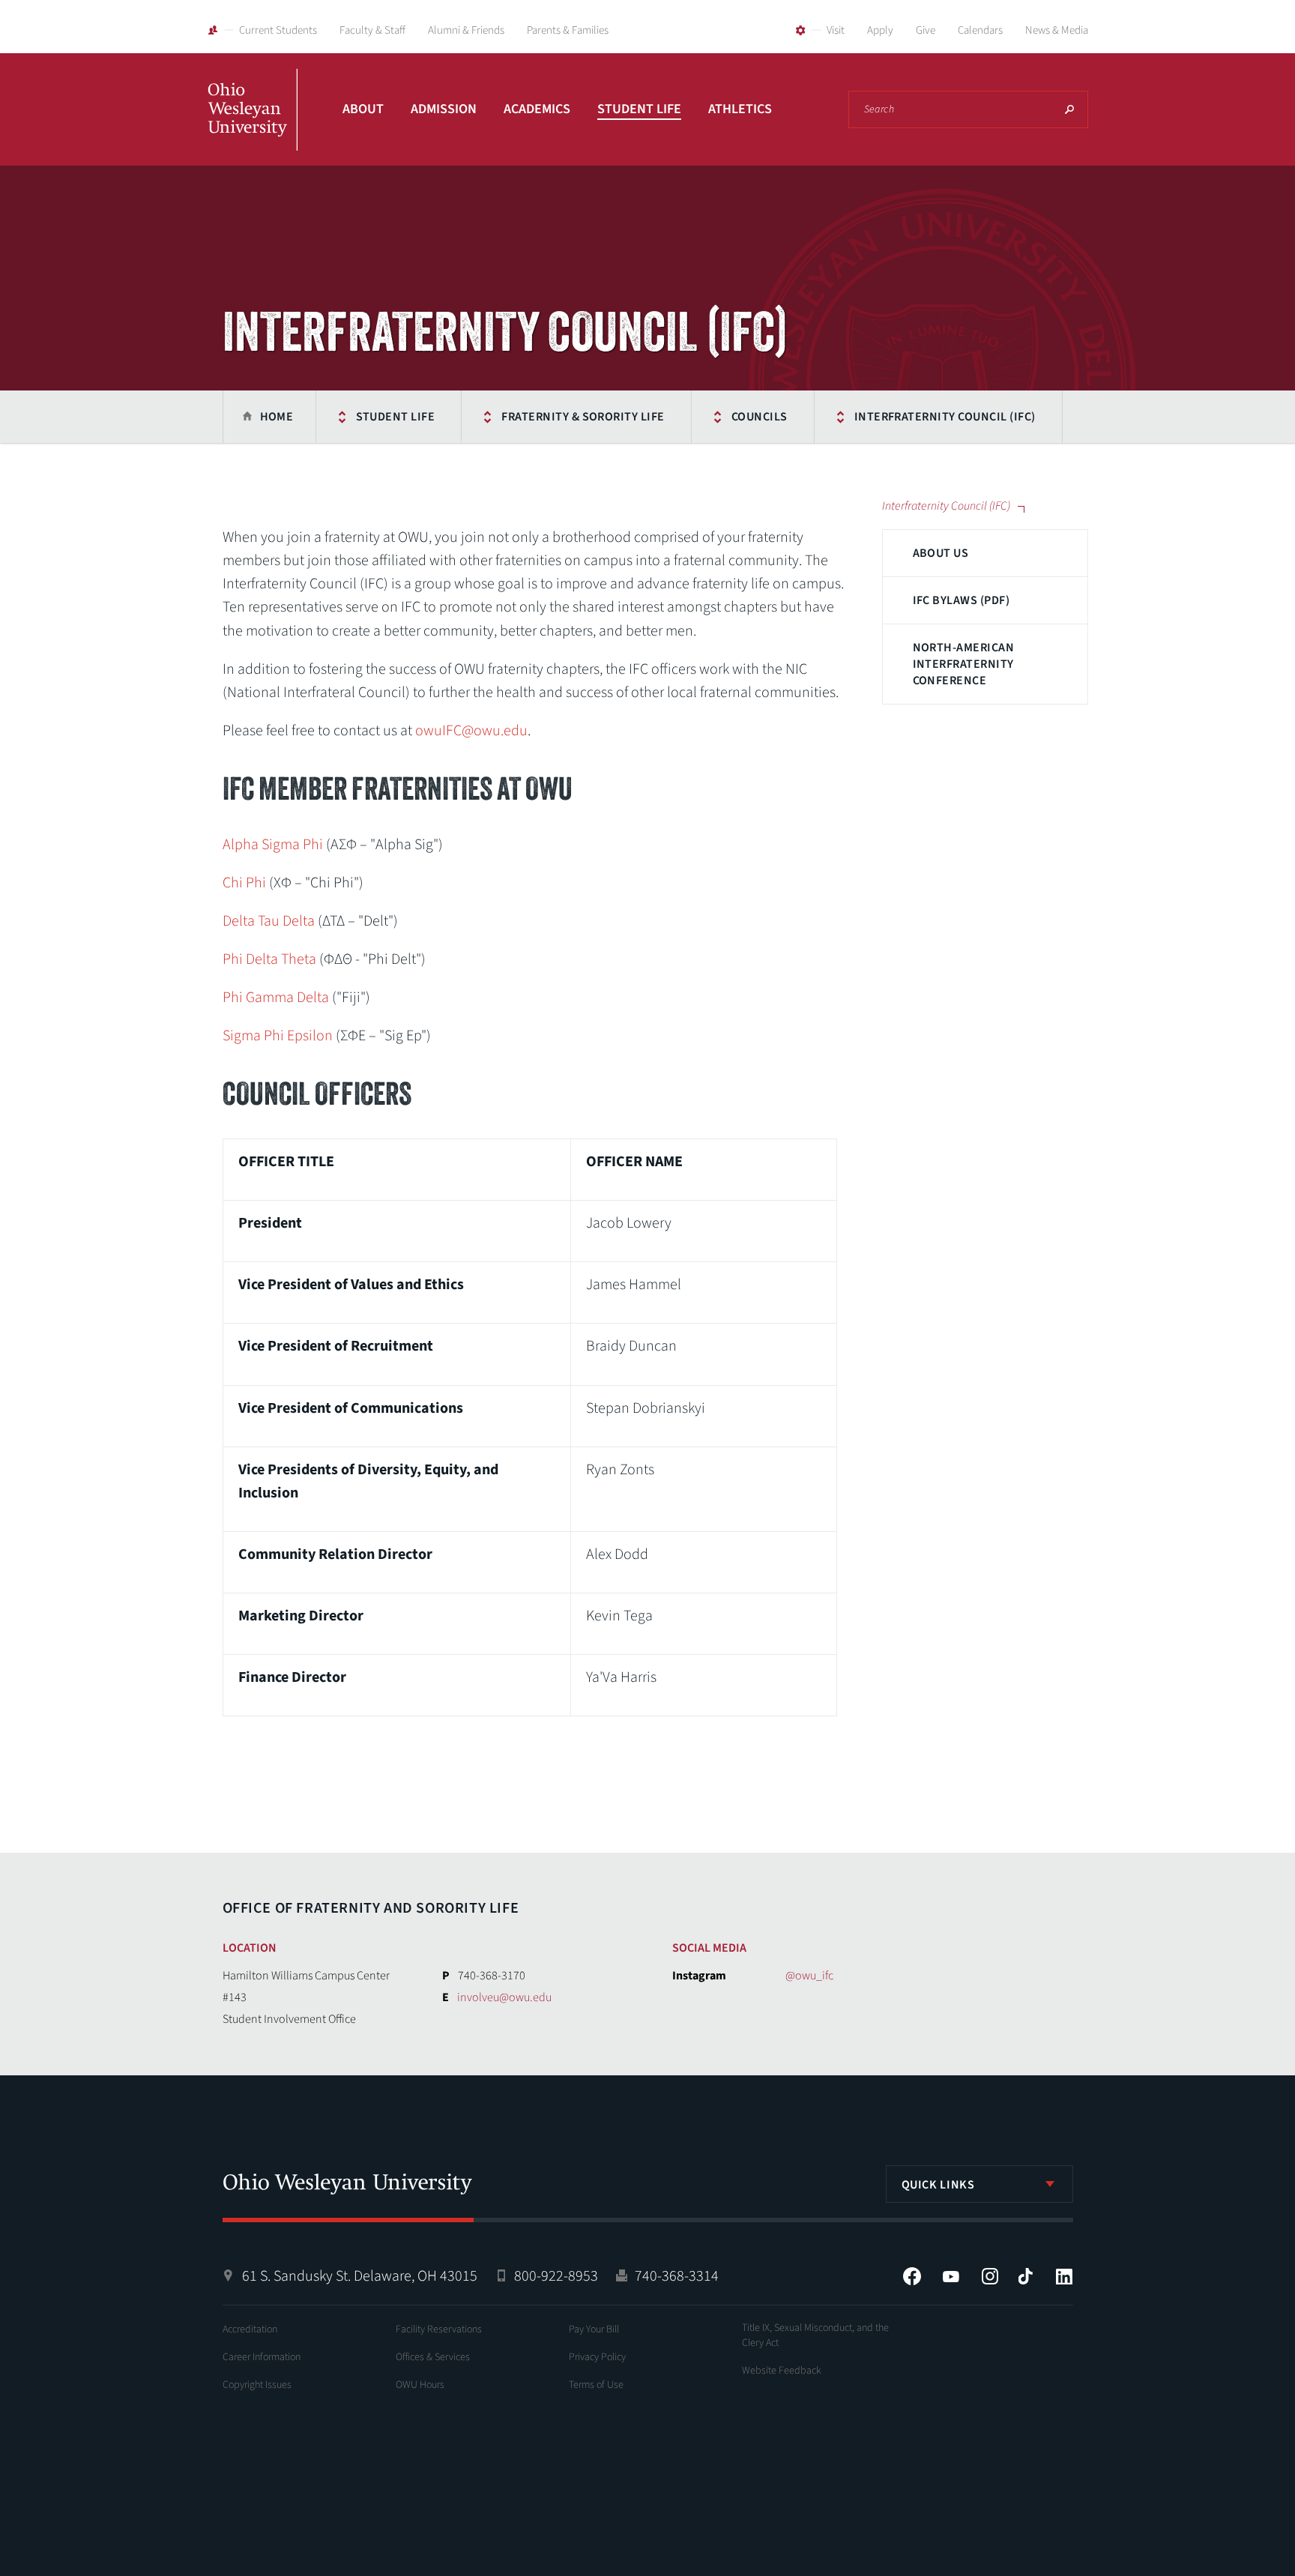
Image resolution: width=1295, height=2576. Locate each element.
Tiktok (1025, 2276)
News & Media (1057, 30)
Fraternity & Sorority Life (583, 417)
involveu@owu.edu (504, 1997)
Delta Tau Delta (269, 921)
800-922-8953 (556, 2276)
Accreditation (250, 2329)
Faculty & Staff (372, 30)
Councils (760, 417)
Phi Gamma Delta (276, 998)
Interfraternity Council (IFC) (945, 417)
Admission (444, 109)
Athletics (740, 109)
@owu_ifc (809, 1976)
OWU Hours (420, 2385)
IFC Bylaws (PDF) (962, 600)
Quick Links (938, 2185)
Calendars (980, 30)
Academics (537, 109)
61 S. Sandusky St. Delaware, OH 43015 (360, 2276)
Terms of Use (596, 2385)
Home (277, 417)
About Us (941, 553)
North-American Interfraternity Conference (964, 664)
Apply (880, 30)
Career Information (262, 2357)
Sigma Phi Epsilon (278, 1036)
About (363, 109)
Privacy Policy (597, 2357)
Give (926, 30)
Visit (836, 30)
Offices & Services (433, 2357)
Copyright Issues (257, 2385)
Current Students (278, 30)
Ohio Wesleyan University (253, 126)
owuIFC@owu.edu (471, 731)
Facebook (912, 2276)
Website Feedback (782, 2371)
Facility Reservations (439, 2329)
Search (1069, 109)
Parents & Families (568, 30)
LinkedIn (1064, 2276)
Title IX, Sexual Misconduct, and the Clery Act (815, 2335)
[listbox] (979, 2184)
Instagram (990, 2276)
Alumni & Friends (466, 30)
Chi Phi (244, 883)
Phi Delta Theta (269, 959)
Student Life (639, 109)
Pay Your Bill (594, 2329)
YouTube (951, 2276)
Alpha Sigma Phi (273, 845)
